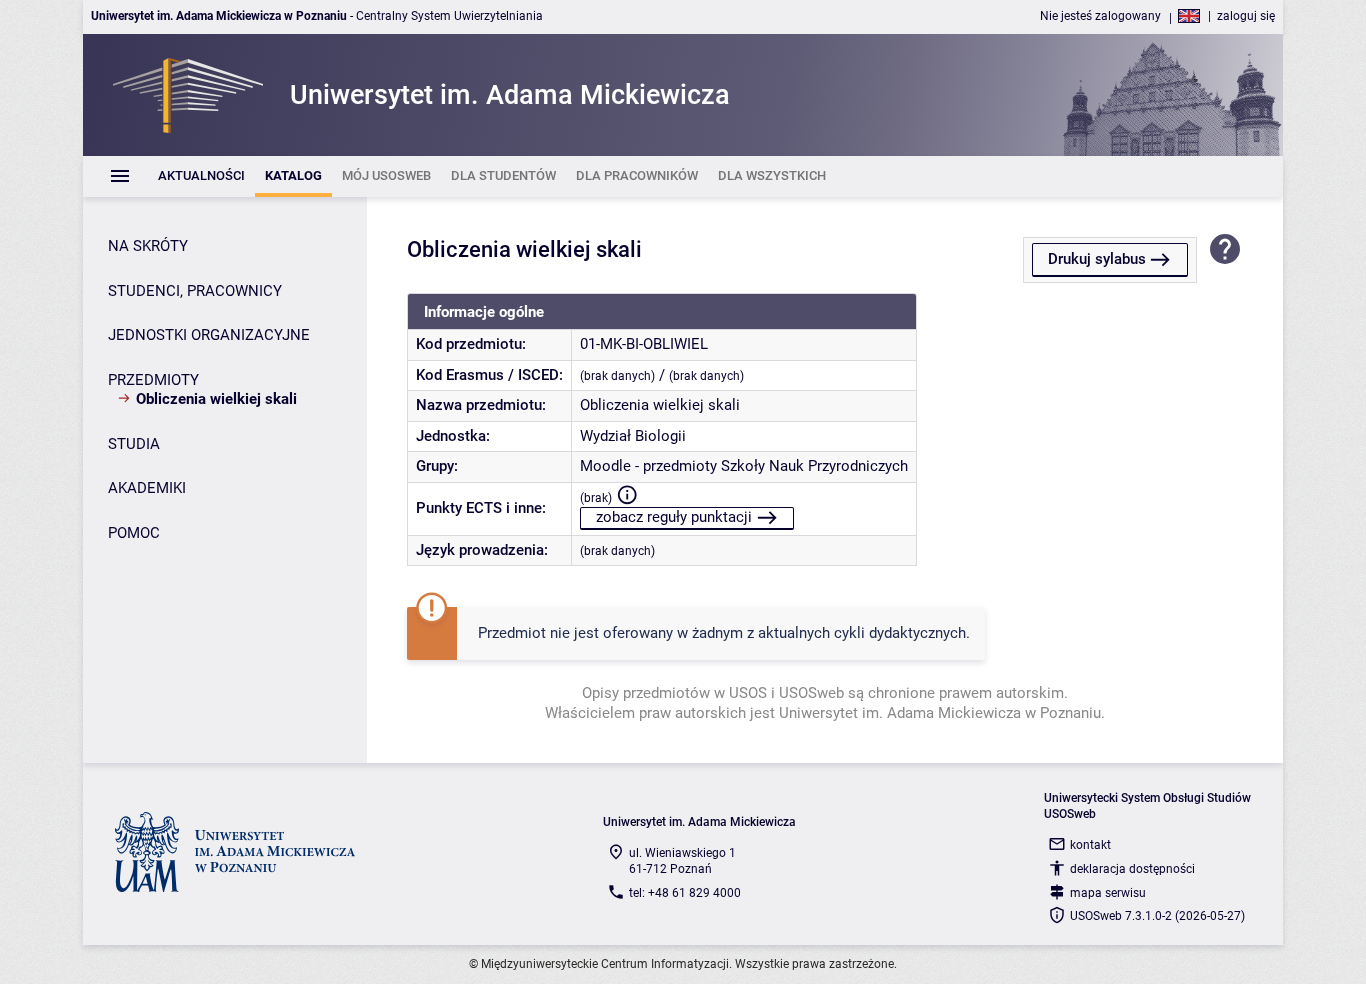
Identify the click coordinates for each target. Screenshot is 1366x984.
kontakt (1090, 845)
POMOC (134, 533)
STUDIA (134, 444)
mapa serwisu (1108, 893)
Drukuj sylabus (1097, 259)
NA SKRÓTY (148, 246)
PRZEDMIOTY (153, 380)
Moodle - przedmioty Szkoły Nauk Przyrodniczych (744, 466)
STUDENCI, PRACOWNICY (195, 291)
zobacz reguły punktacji (674, 517)
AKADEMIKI (147, 488)
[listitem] (201, 176)
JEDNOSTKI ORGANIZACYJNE (209, 335)
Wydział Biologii (633, 436)
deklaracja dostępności (1132, 869)
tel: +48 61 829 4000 (685, 893)
